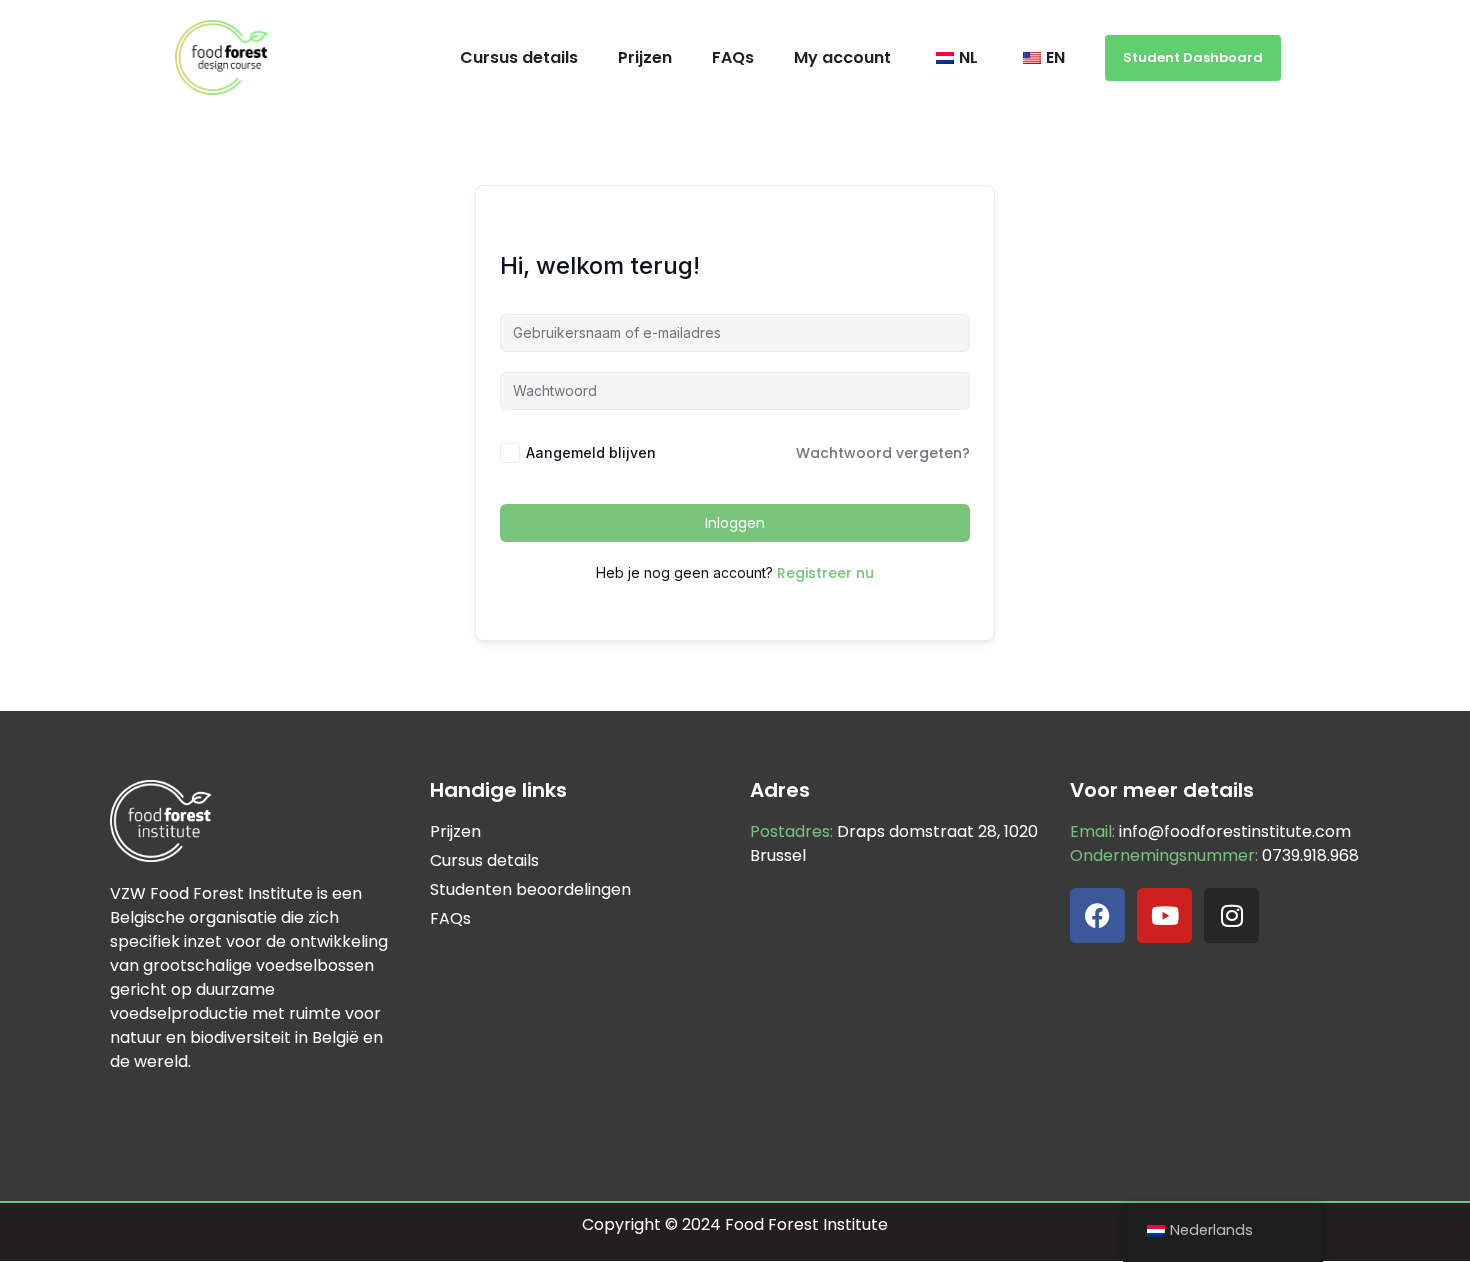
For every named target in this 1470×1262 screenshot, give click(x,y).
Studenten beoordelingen (530, 889)
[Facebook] (1097, 915)
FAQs (733, 57)
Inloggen (735, 523)
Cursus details (519, 57)
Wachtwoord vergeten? (883, 453)
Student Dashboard (1193, 57)
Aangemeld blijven (591, 452)
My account (842, 57)
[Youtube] (1164, 915)
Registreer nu (825, 573)
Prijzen (645, 57)
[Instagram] (1231, 915)
